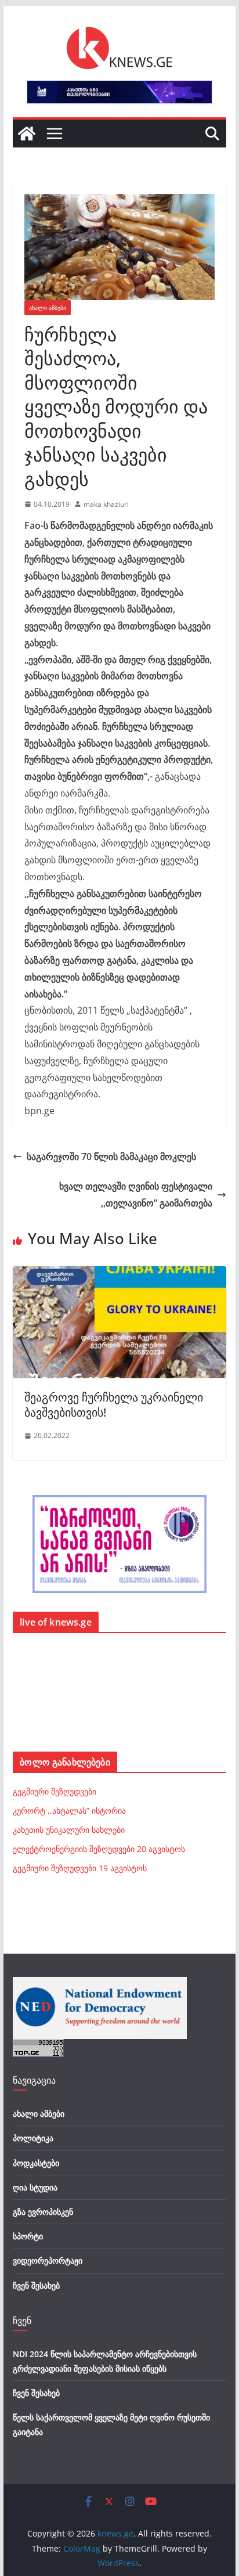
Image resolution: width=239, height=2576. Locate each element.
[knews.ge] (27, 134)
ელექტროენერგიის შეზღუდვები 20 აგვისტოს (99, 1849)
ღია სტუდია (35, 2187)
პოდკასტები (36, 2163)
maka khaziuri (106, 504)
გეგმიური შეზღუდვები (55, 1791)
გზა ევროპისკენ (43, 2212)
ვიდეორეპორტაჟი (48, 2260)
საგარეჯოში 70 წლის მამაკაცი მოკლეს (111, 1157)
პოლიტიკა (33, 2138)
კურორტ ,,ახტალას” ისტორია (69, 1811)
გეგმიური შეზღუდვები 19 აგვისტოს (80, 1868)
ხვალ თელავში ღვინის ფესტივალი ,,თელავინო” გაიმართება (136, 1195)
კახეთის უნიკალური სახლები (69, 1830)
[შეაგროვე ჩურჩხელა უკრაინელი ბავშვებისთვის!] (119, 1274)
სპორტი (28, 2236)
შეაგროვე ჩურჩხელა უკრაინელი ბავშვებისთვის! (114, 1405)
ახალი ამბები (48, 308)
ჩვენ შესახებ (36, 2285)
